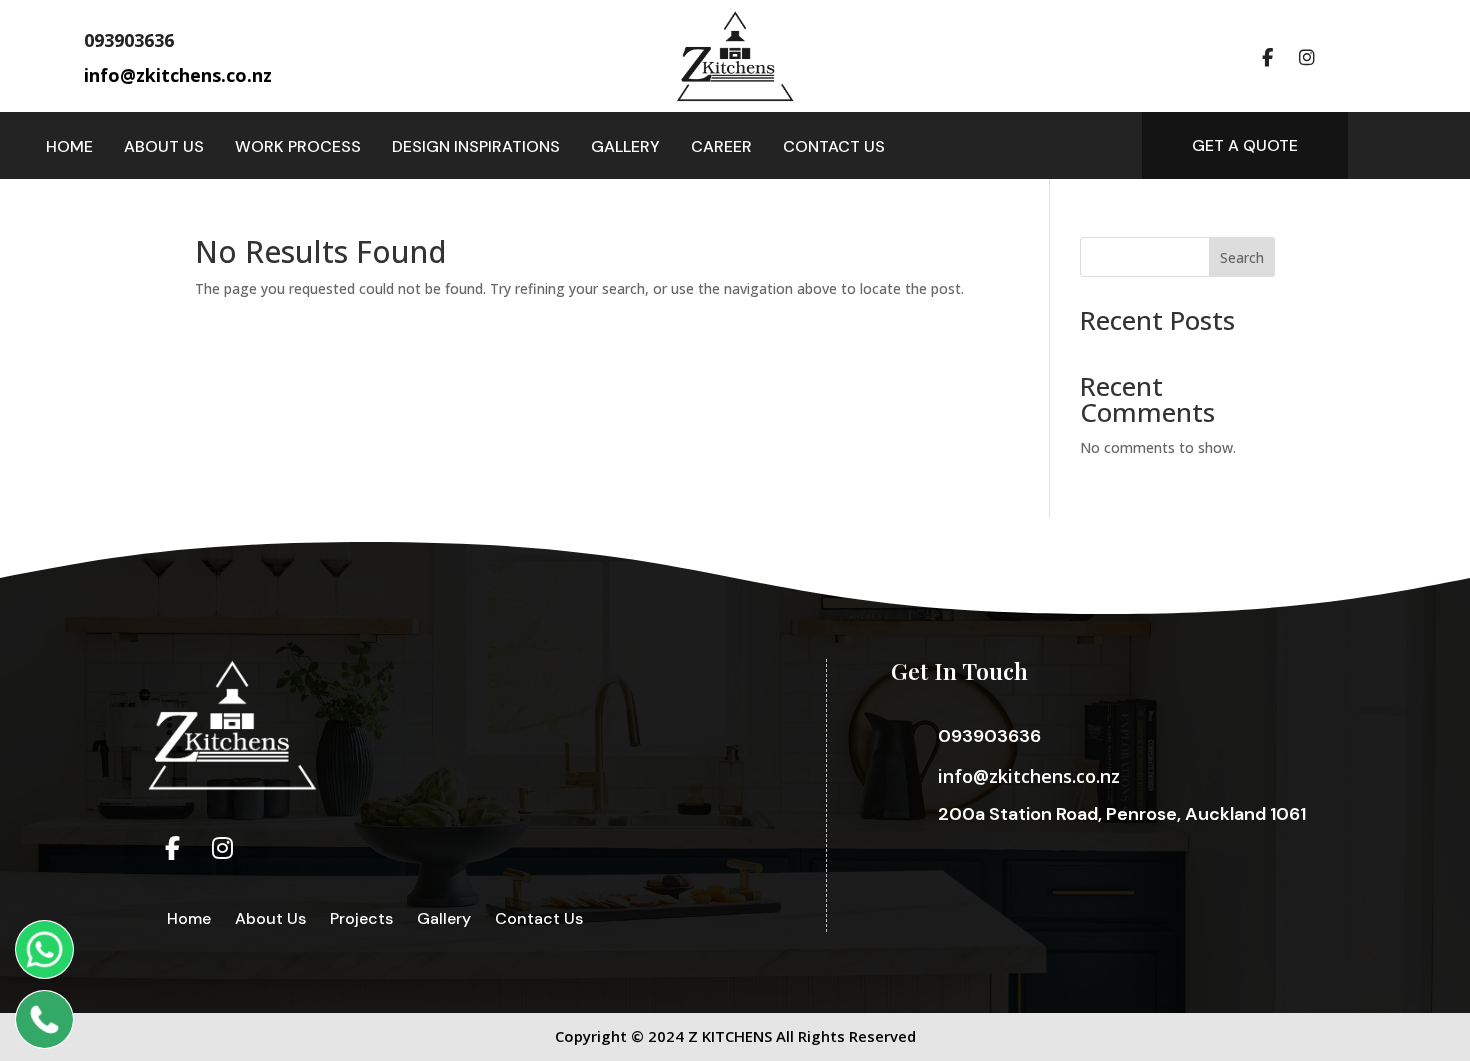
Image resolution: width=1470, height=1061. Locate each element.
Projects (361, 918)
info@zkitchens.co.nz (1029, 776)
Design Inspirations (476, 148)
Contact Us (834, 148)
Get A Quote (1245, 145)
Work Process (298, 148)
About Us (164, 148)
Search (1242, 257)
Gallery (625, 148)
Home (69, 148)
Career (721, 148)
